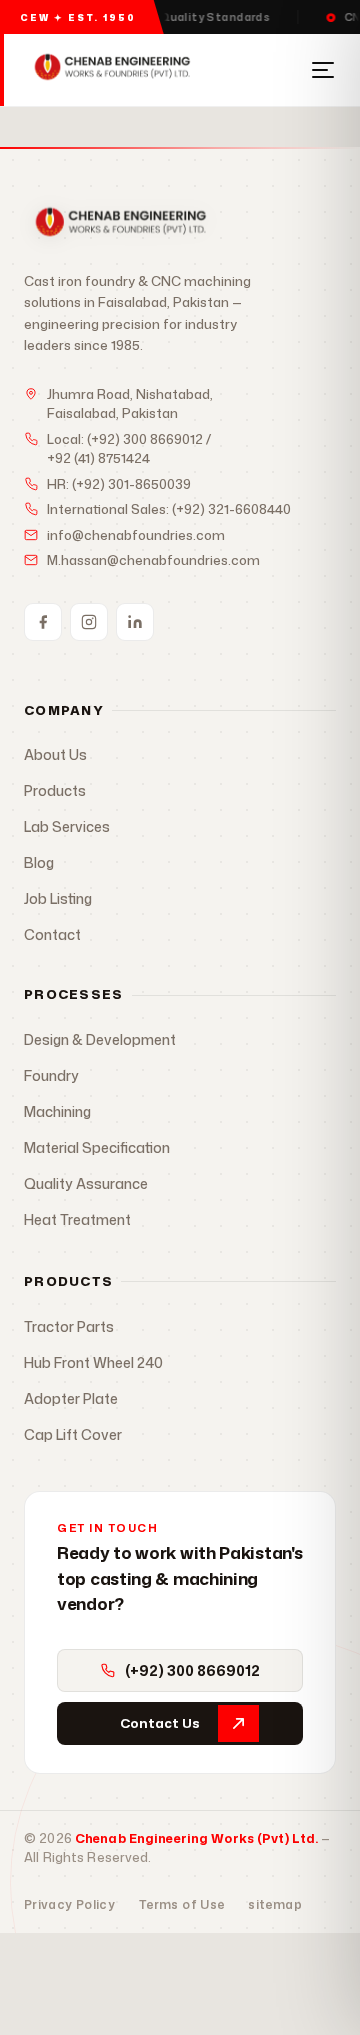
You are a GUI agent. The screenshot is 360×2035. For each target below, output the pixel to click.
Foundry (51, 1075)
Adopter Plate (71, 1398)
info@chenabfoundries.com (136, 535)
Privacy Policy (69, 1904)
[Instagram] (89, 622)
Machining (57, 1111)
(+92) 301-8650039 (131, 484)
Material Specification (97, 1147)
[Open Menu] (323, 70)
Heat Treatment (77, 1219)
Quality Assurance (86, 1183)
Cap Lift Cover (73, 1434)
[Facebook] (43, 622)
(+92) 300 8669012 (145, 439)
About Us (55, 754)
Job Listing (58, 898)
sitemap (275, 1904)
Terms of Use (181, 1904)
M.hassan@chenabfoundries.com (153, 560)
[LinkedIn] (135, 622)
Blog (39, 862)
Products (55, 790)
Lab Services (67, 826)
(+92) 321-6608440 (231, 509)
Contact (52, 934)
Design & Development (100, 1039)
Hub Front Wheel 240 (93, 1362)
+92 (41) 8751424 (98, 458)
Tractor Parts (69, 1326)
